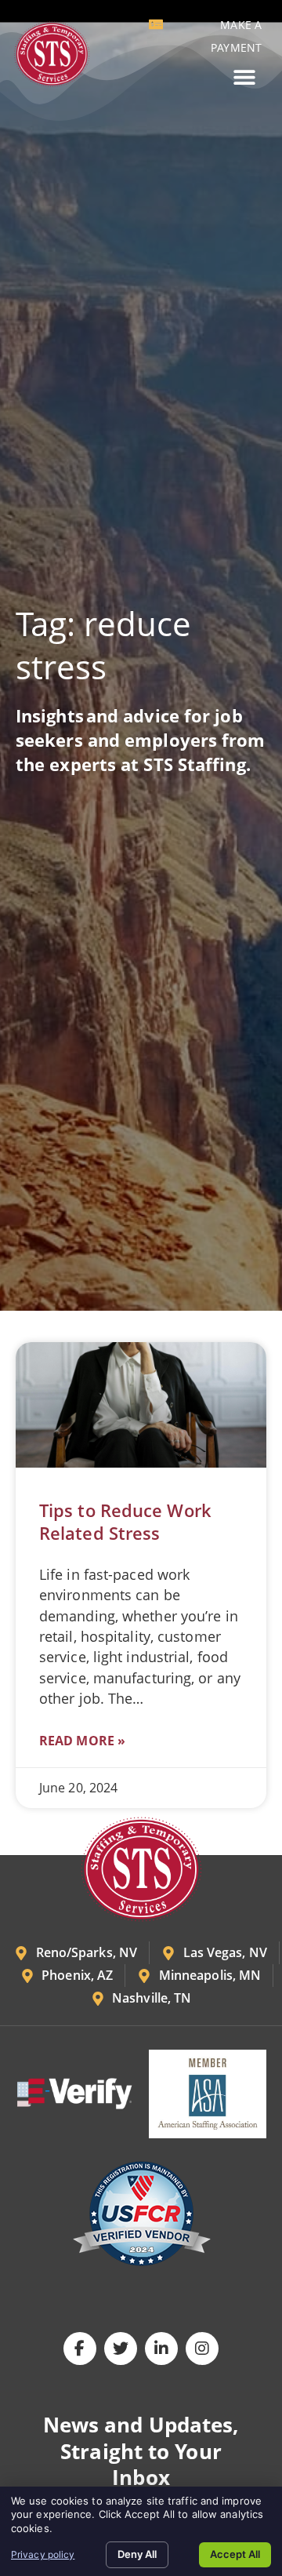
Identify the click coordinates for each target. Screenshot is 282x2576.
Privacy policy (43, 2554)
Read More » (82, 1741)
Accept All (235, 2554)
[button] (244, 77)
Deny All (137, 2554)
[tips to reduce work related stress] (141, 1405)
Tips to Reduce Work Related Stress (125, 1522)
